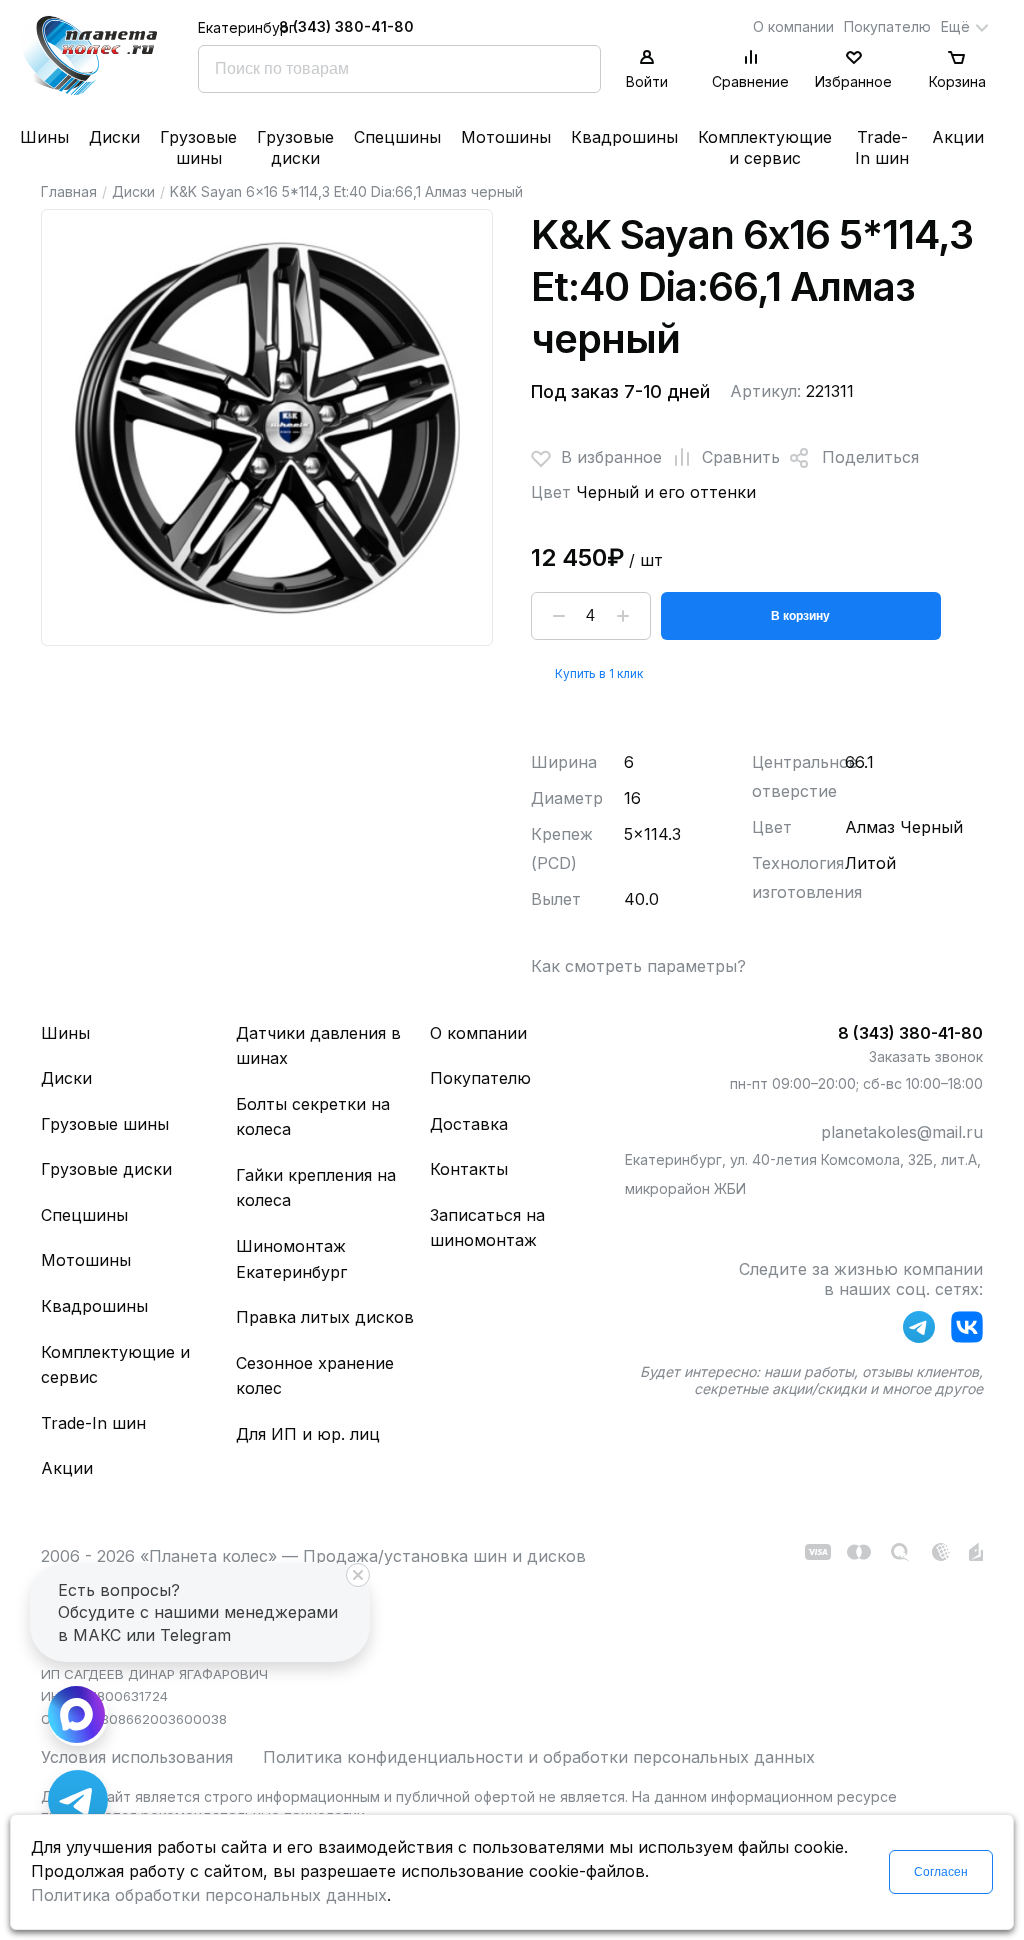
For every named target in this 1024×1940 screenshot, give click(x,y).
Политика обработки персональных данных (209, 1895)
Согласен (941, 1872)
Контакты (469, 1169)
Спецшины (397, 137)
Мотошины (506, 137)
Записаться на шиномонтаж (487, 1228)
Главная (69, 191)
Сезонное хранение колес (315, 1376)
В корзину (800, 616)
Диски (114, 137)
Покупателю (887, 26)
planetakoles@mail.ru (902, 1132)
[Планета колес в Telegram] (919, 1331)
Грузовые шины (198, 147)
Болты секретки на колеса (313, 1117)
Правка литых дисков (325, 1317)
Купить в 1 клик (599, 673)
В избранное (611, 457)
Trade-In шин (882, 147)
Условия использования (137, 1757)
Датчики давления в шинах (318, 1046)
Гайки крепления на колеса (316, 1188)
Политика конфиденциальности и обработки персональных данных (539, 1757)
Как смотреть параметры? (638, 966)
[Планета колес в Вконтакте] (967, 1331)
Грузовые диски (295, 147)
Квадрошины (624, 137)
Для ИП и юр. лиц (308, 1434)
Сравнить (741, 457)
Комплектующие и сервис (765, 147)
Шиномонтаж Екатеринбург (291, 1259)
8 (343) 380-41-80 (346, 26)
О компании (793, 26)
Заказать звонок (926, 1056)
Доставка (469, 1124)
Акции (958, 137)
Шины (44, 137)
